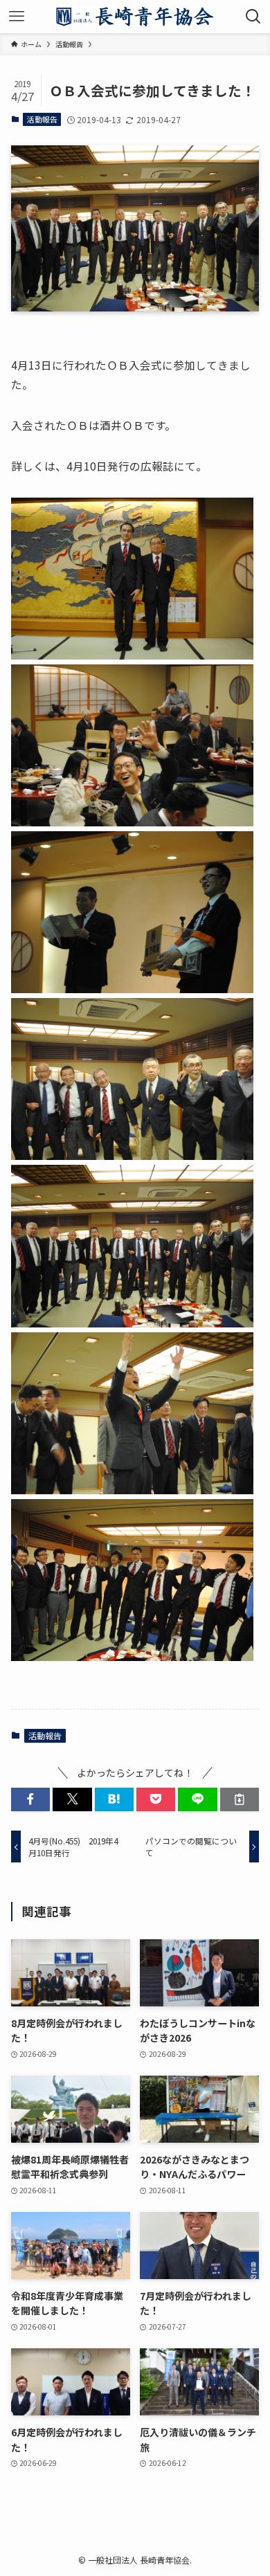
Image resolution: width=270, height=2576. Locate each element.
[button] (30, 1799)
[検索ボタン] (253, 17)
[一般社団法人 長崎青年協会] (135, 17)
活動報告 (42, 119)
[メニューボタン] (17, 17)
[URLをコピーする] (240, 1799)
